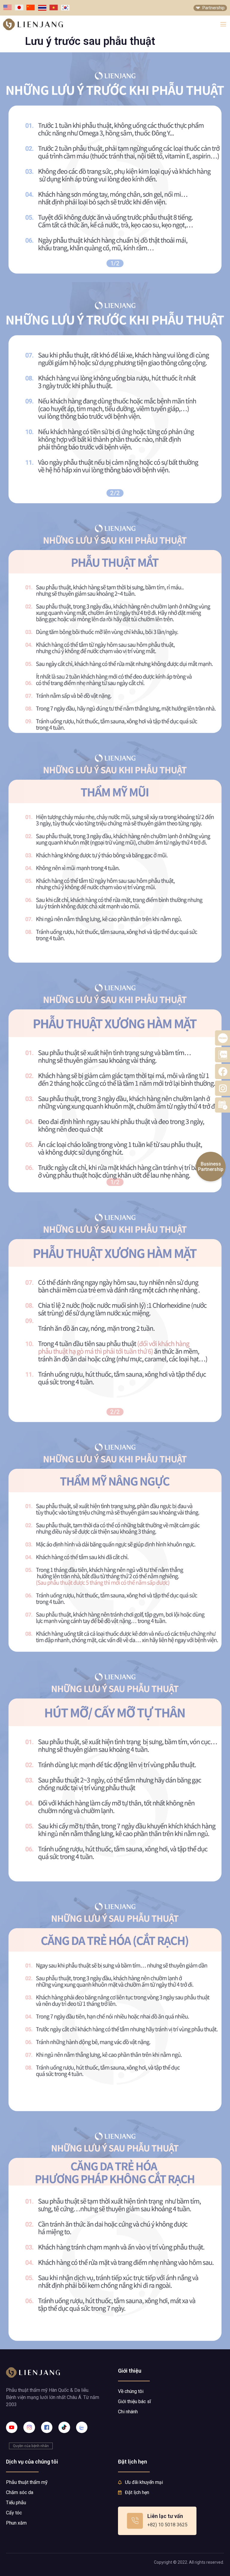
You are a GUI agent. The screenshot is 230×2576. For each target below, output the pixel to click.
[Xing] (82, 2427)
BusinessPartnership (211, 1167)
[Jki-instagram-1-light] (29, 2427)
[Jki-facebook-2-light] (47, 2427)
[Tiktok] (64, 2427)
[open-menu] (223, 25)
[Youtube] (12, 2427)
